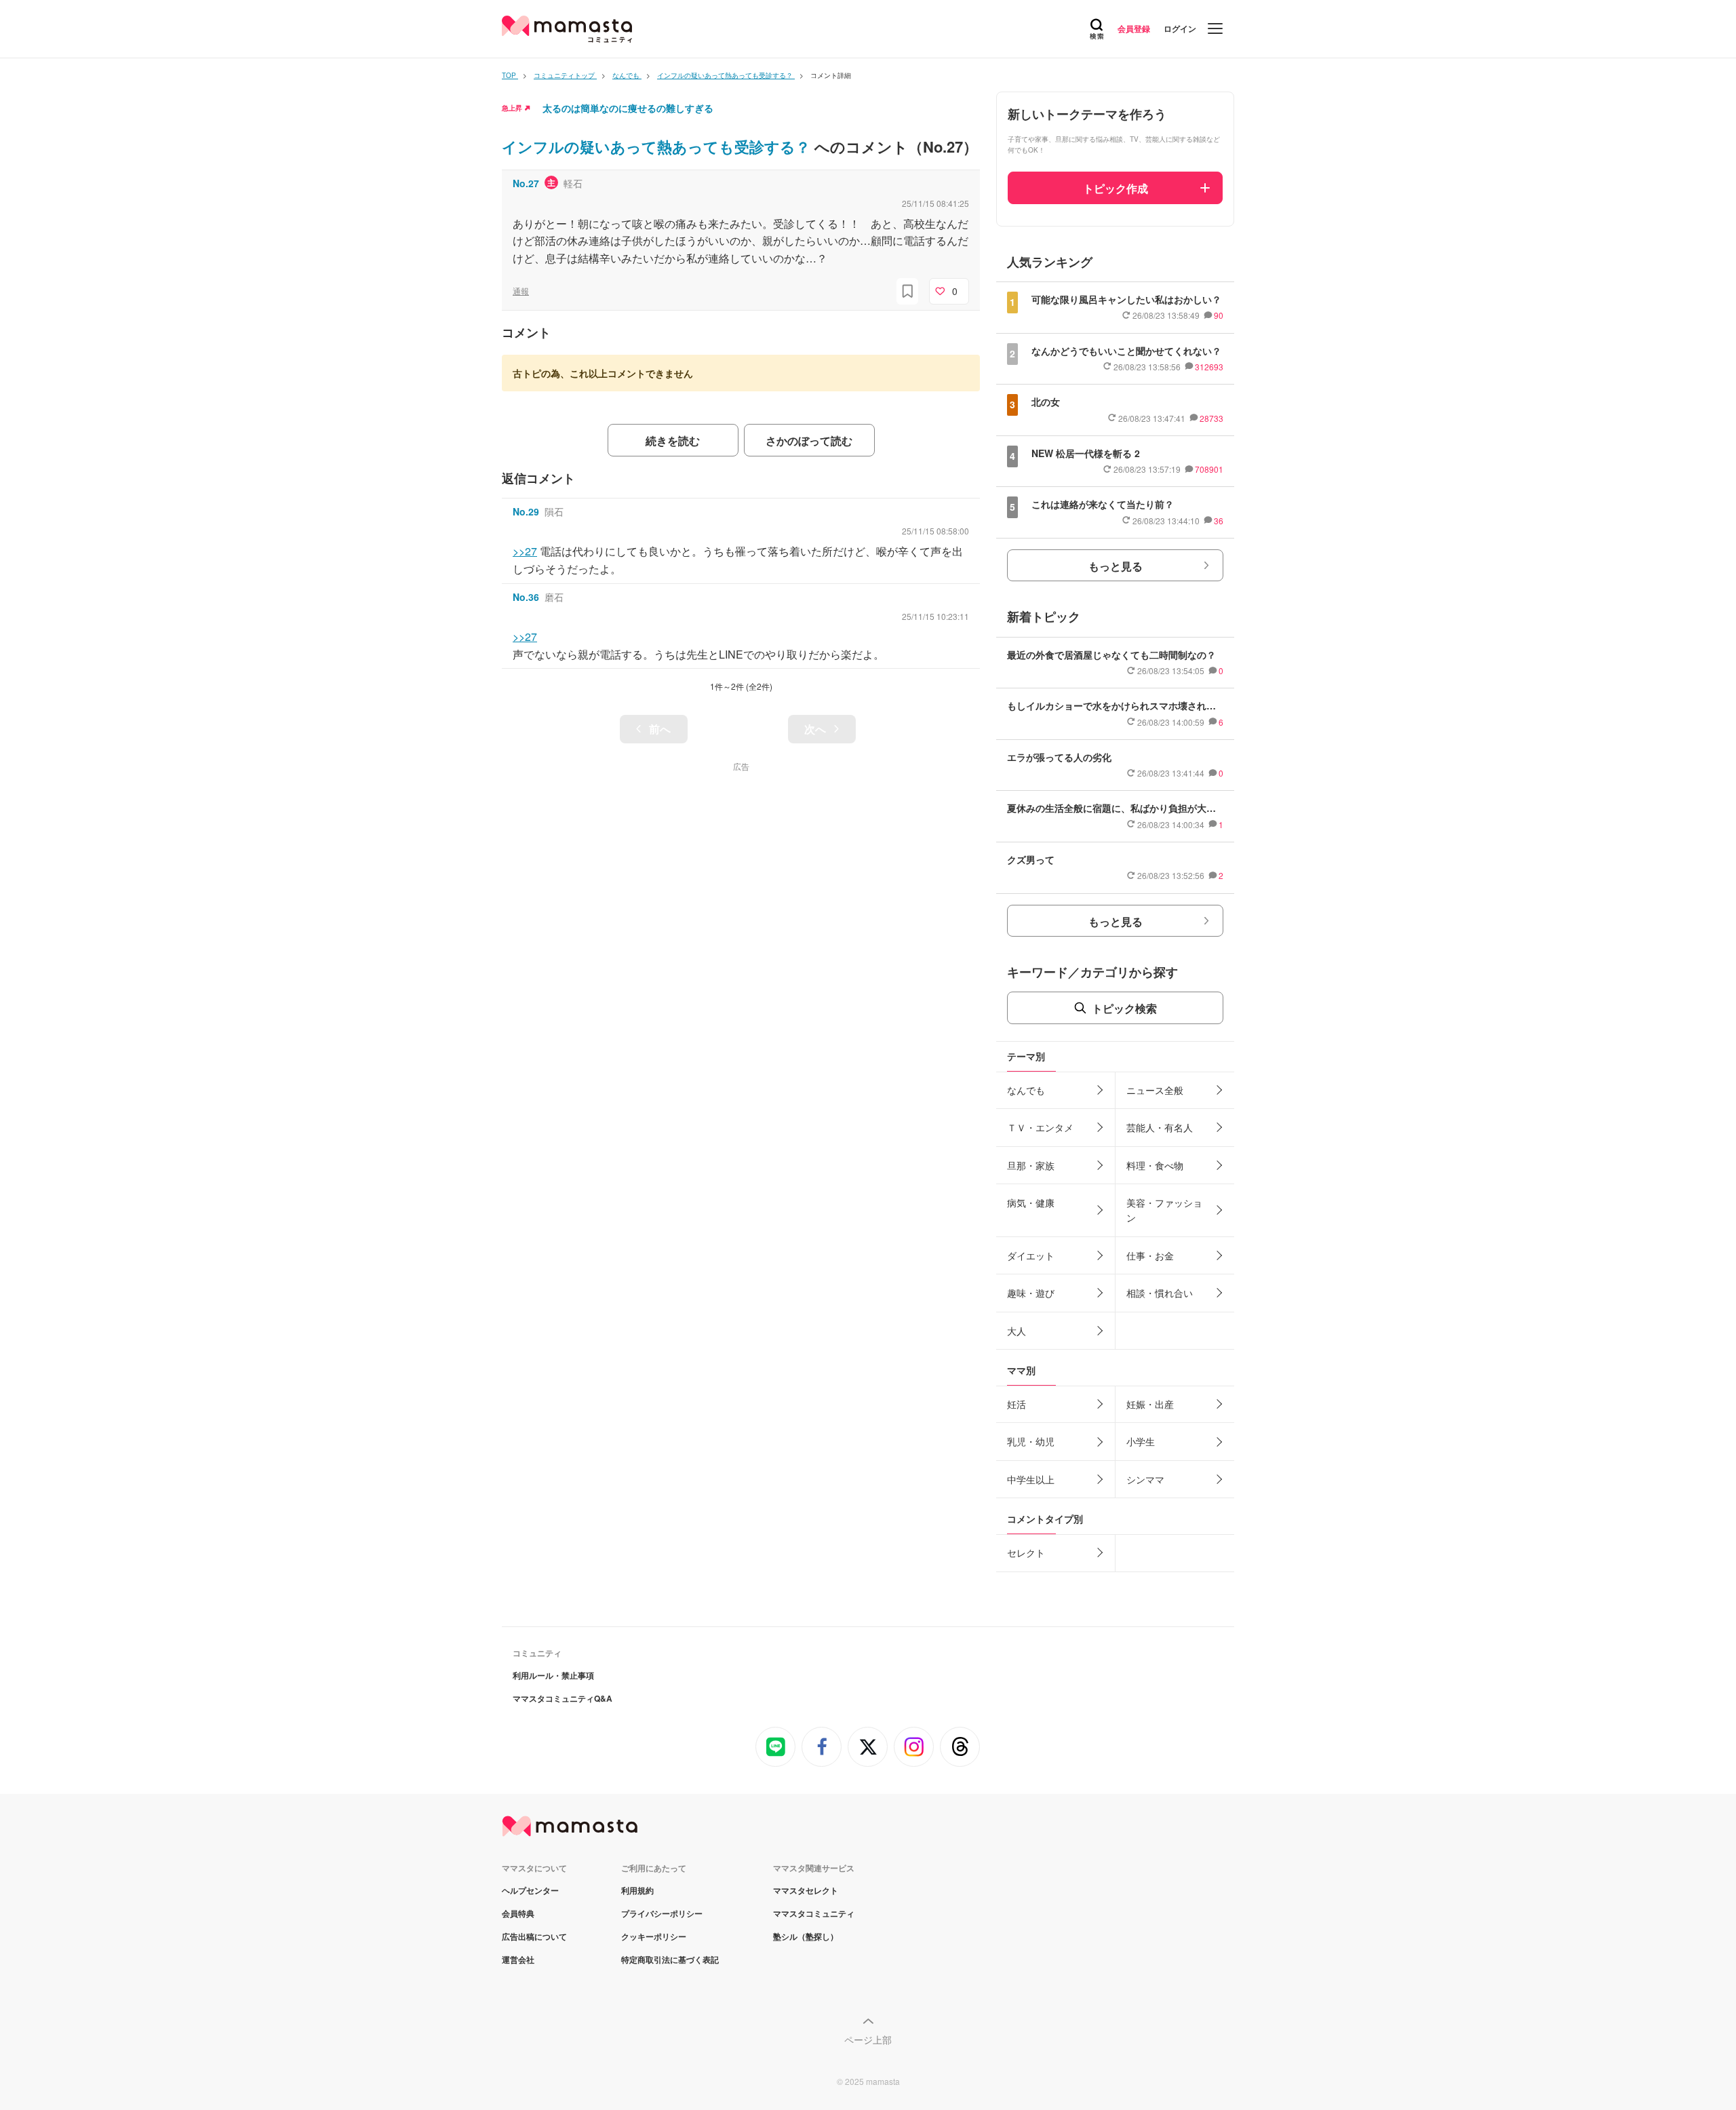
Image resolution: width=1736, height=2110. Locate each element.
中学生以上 (1031, 1479)
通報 (521, 291)
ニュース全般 (1155, 1090)
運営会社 (518, 1959)
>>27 (525, 551)
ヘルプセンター (530, 1890)
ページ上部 (868, 2039)
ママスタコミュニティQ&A (563, 1698)
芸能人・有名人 (1160, 1127)
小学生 (1141, 1441)
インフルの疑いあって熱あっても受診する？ (658, 146)
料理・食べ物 (1155, 1165)
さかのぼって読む (809, 441)
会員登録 (1134, 28)
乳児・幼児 (1031, 1441)
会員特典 (518, 1913)
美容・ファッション (1164, 1210)
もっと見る (1116, 566)
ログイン (1180, 28)
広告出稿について (534, 1936)
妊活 (1017, 1404)
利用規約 (637, 1890)
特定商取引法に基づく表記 (670, 1959)
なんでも (1026, 1090)
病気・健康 (1031, 1203)
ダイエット (1031, 1255)
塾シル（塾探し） (806, 1936)
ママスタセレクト (806, 1890)
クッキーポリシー (654, 1936)
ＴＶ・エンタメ (1040, 1127)
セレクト (1026, 1552)
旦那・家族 (1031, 1165)
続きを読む (673, 441)
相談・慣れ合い (1160, 1293)
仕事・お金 (1150, 1255)
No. (526, 183)
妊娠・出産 (1150, 1404)
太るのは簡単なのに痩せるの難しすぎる (628, 108)
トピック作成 (1116, 188)
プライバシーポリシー (662, 1913)
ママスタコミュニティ (814, 1913)
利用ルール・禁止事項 (553, 1675)
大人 (1017, 1331)
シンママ (1145, 1479)
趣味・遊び (1031, 1293)
